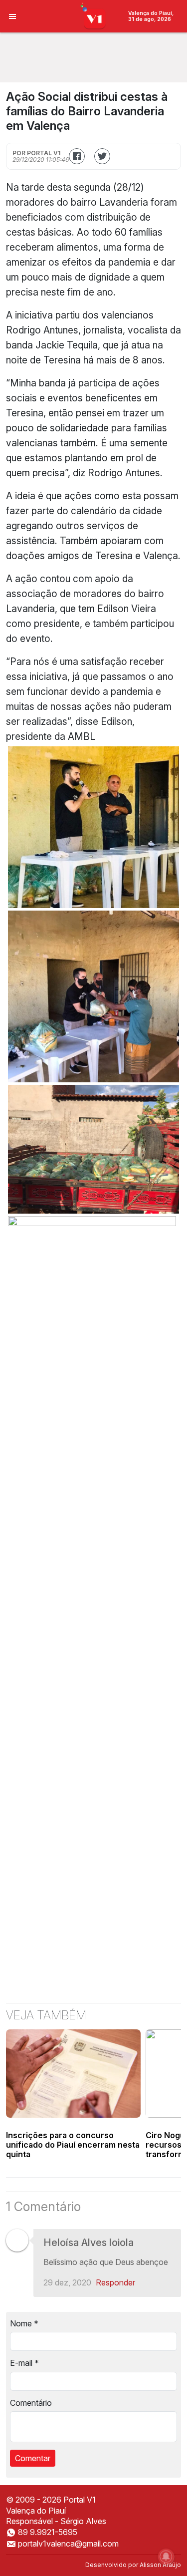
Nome (24, 2323)
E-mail (24, 2363)
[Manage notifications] (166, 2557)
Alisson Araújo (160, 2565)
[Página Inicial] (93, 15)
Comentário (31, 2403)
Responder (115, 2282)
